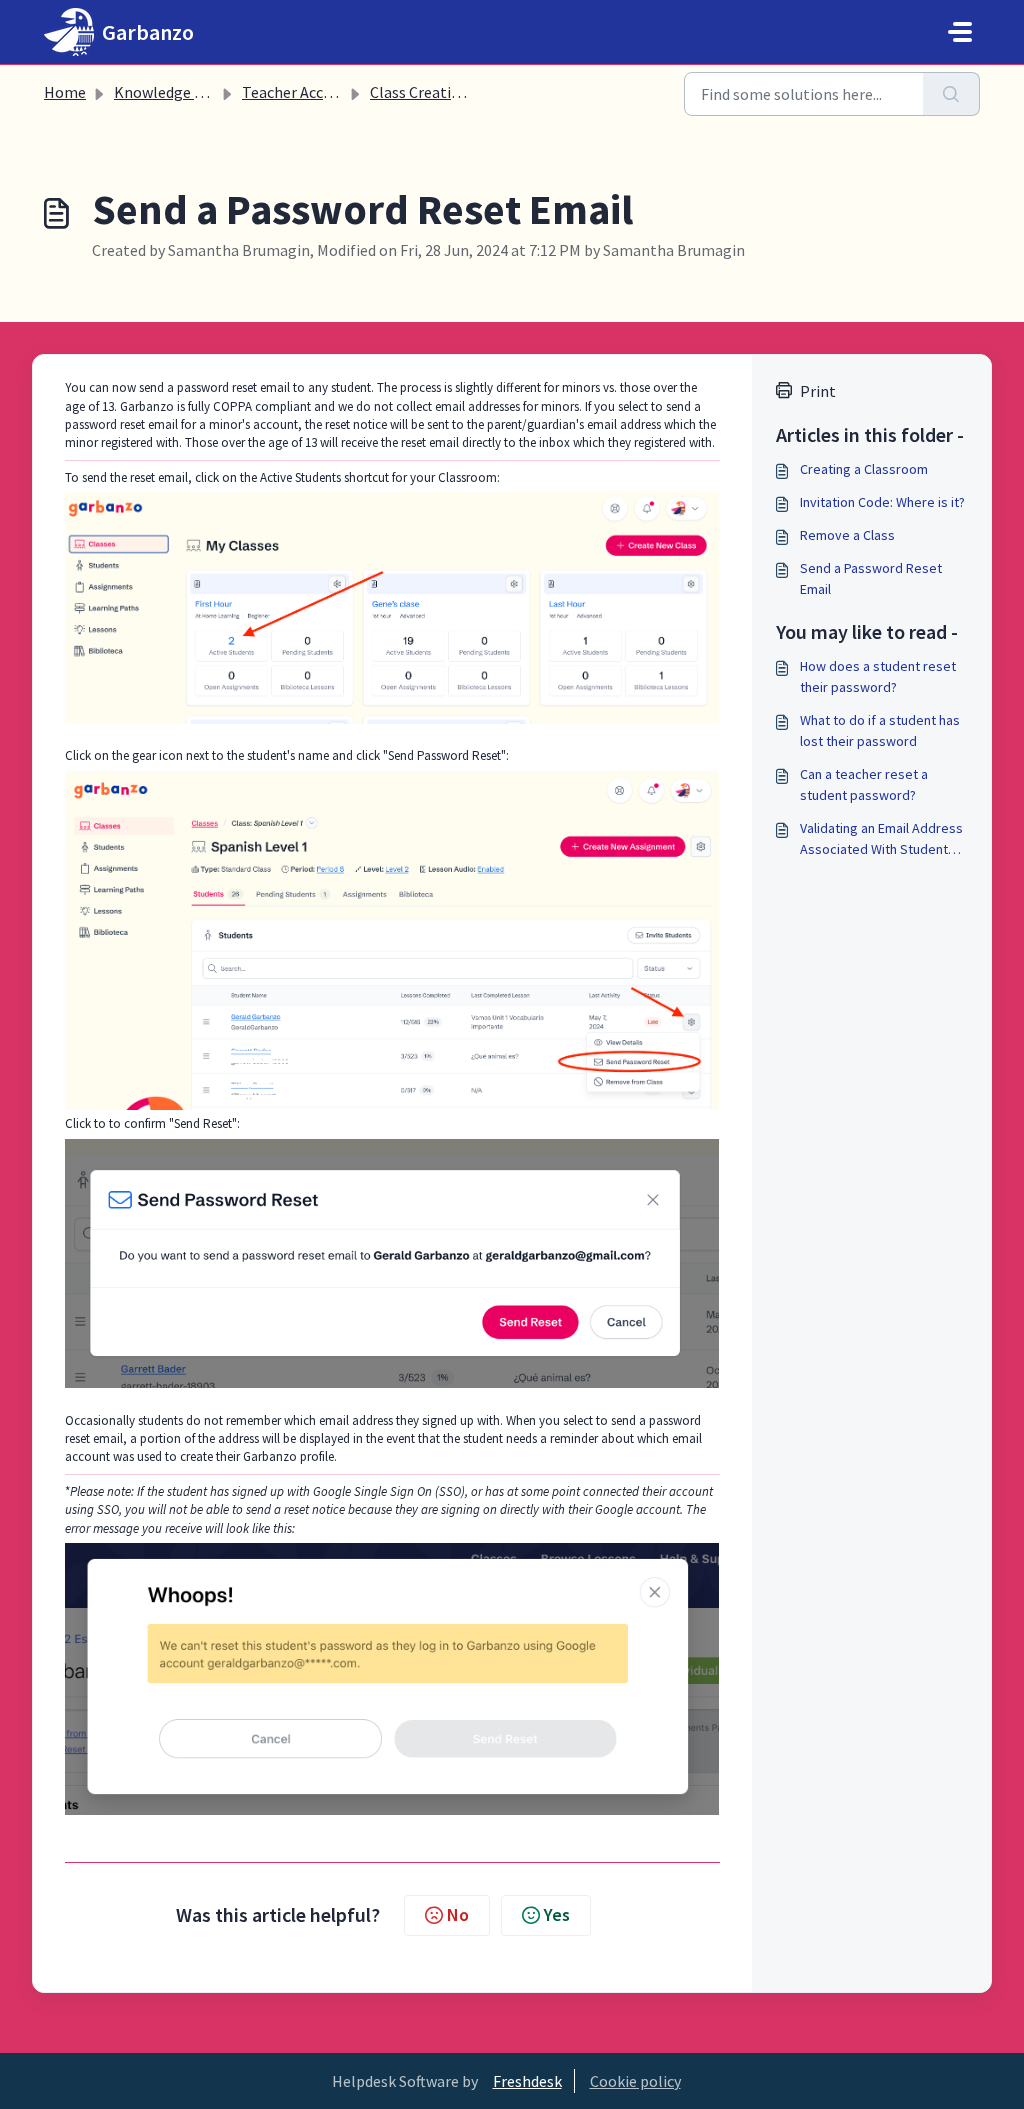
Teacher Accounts (302, 92)
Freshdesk (527, 2081)
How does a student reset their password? (878, 676)
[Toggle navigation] (960, 32)
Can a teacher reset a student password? (864, 784)
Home (65, 92)
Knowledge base (170, 92)
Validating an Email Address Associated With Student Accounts (881, 839)
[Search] (951, 94)
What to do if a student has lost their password (880, 730)
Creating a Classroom (864, 469)
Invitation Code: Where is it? (882, 502)
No (458, 1914)
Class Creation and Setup (455, 92)
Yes (557, 1914)
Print (818, 391)
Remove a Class (847, 535)
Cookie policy (635, 2081)
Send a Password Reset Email (871, 578)
